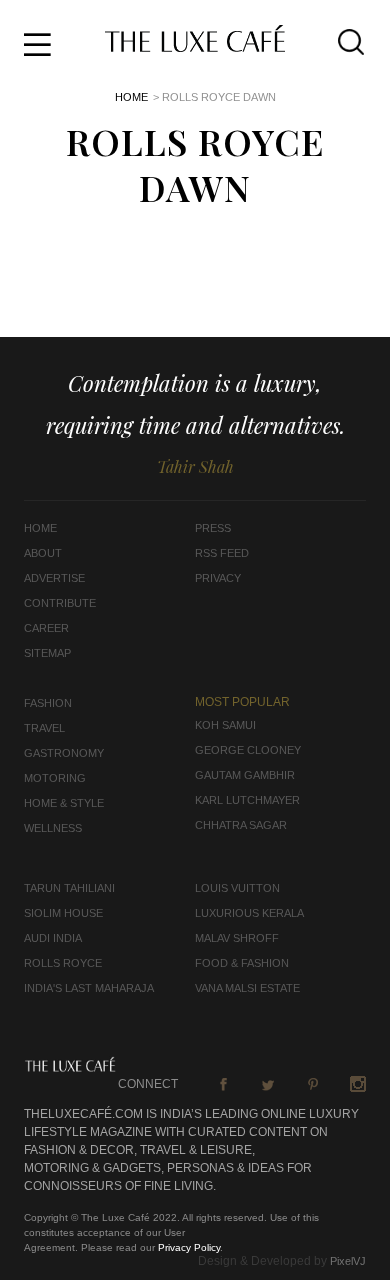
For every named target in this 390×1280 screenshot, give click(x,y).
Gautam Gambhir (245, 775)
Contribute (60, 603)
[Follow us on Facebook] (223, 1084)
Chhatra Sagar (241, 825)
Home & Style (64, 803)
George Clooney (248, 750)
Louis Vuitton (237, 888)
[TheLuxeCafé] (195, 46)
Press (213, 528)
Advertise (54, 578)
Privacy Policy (189, 1247)
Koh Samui (225, 725)
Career (46, 628)
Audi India (53, 938)
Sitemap (47, 653)
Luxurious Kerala (249, 913)
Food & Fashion (242, 963)
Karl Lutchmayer (247, 800)
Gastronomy (64, 753)
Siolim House (63, 913)
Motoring (55, 778)
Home (131, 97)
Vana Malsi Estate (247, 988)
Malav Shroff (237, 938)
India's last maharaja (89, 988)
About (43, 553)
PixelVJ (348, 1261)
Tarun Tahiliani (69, 888)
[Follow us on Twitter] (268, 1084)
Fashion (48, 703)
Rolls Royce (63, 963)
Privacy (218, 578)
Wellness (53, 828)
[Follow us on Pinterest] (313, 1084)
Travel (44, 728)
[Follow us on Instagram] (358, 1084)
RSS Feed (222, 553)
